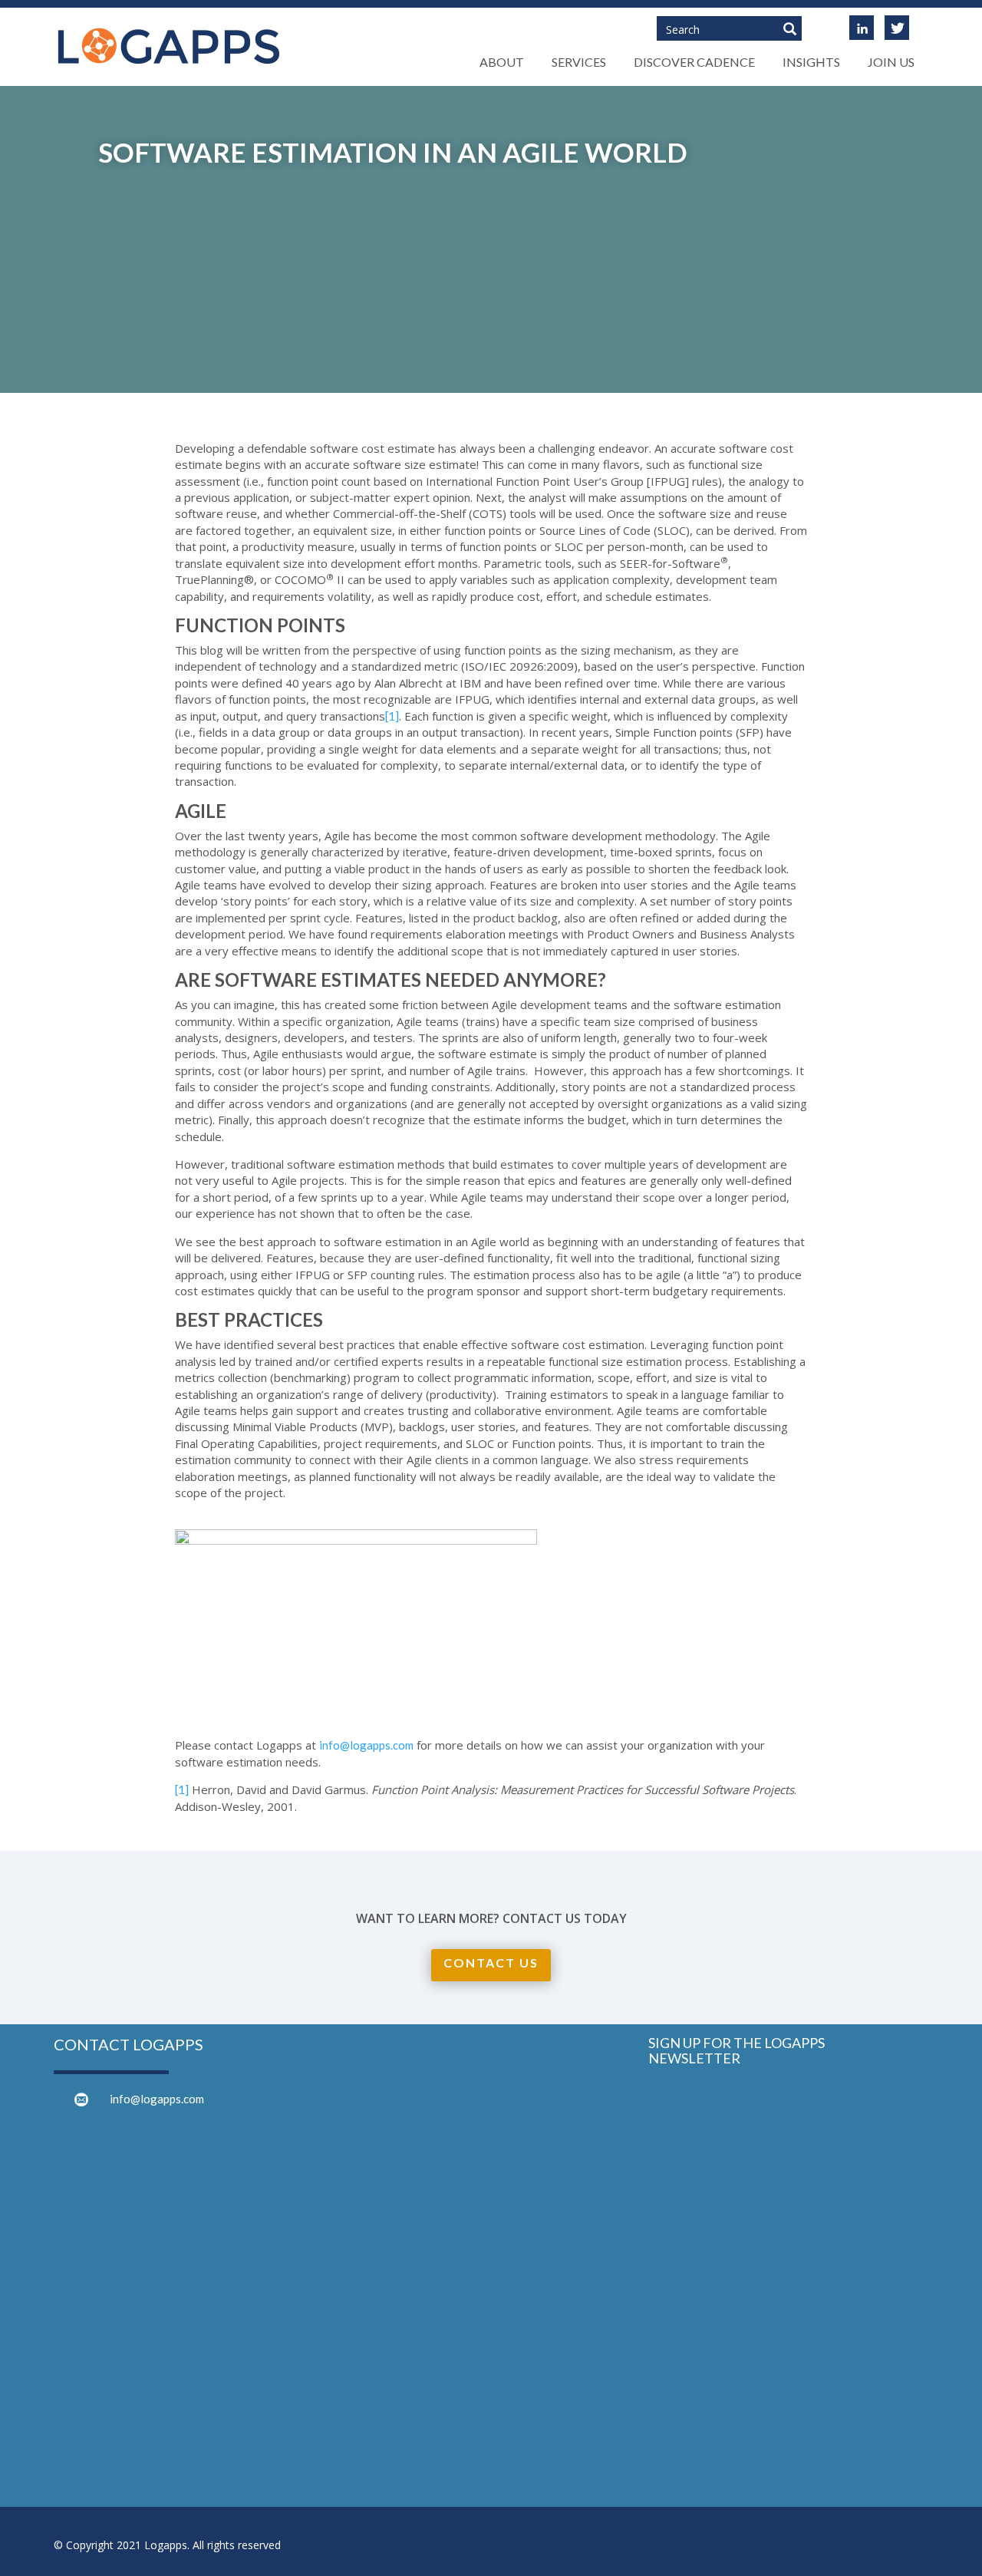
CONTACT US (491, 1963)
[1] (392, 716)
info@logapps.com (366, 1745)
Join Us (891, 62)
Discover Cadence (694, 62)
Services (579, 62)
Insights (811, 62)
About (502, 62)
